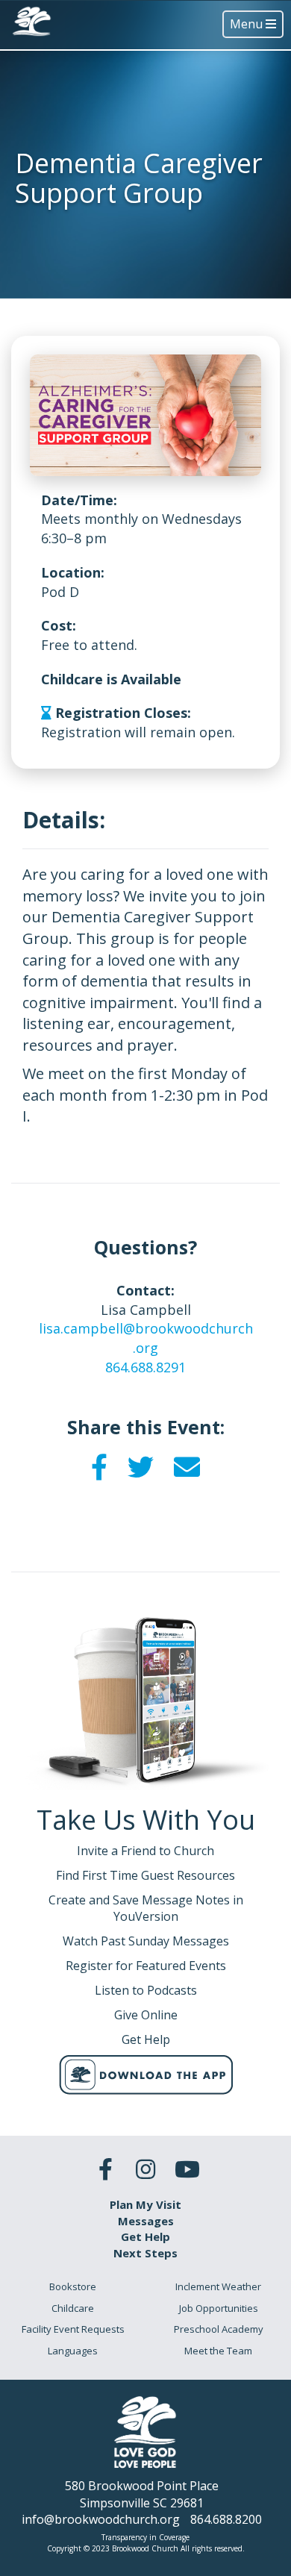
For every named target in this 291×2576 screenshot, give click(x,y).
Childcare (73, 2308)
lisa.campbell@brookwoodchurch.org (146, 1338)
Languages (73, 2351)
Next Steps (145, 2253)
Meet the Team (218, 2351)
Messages (146, 2221)
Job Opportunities (219, 2308)
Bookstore (73, 2286)
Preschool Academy (219, 2329)
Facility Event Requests (73, 2329)
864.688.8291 (145, 1367)
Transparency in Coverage (145, 2537)
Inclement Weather (218, 2286)
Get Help (145, 2236)
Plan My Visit (145, 2204)
